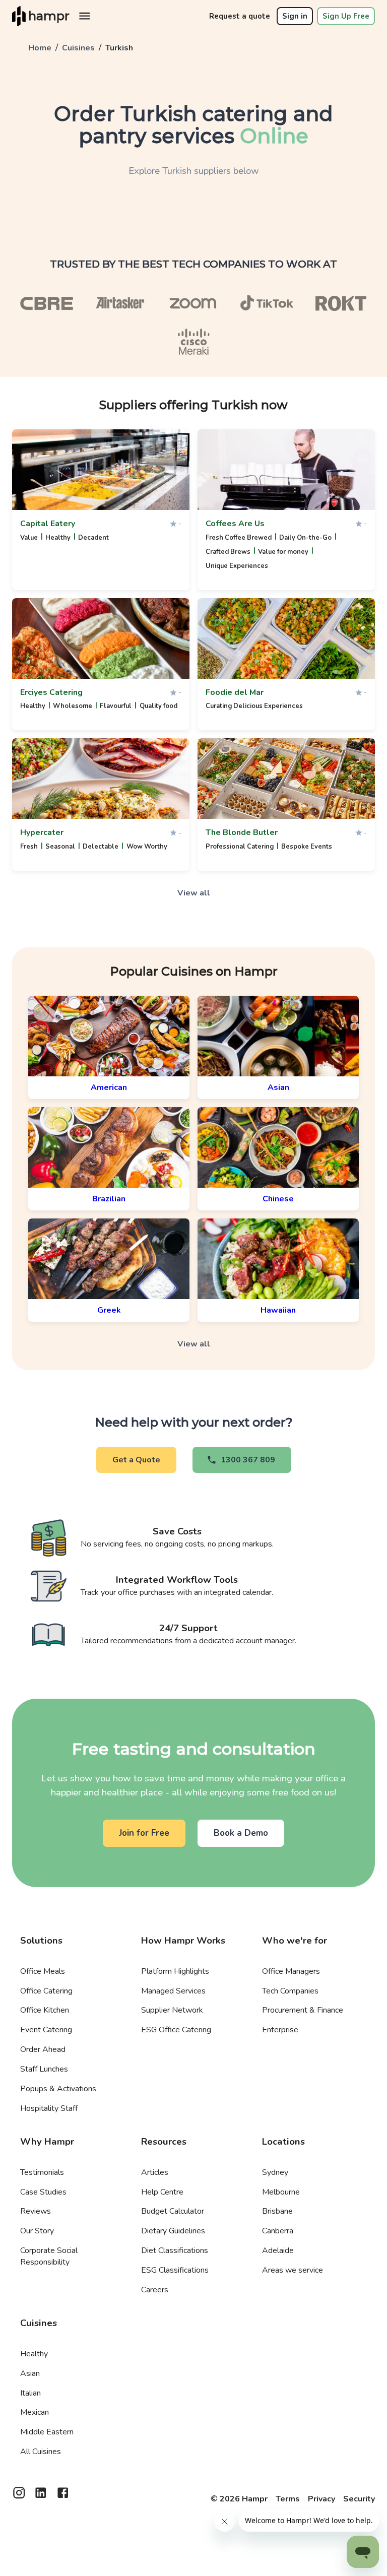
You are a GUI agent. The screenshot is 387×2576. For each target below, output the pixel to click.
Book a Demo (241, 1833)
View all (194, 893)
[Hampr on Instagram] (19, 2496)
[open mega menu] (84, 16)
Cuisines (78, 48)
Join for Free (144, 1833)
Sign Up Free (346, 16)
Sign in (295, 16)
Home (40, 48)
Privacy (321, 2499)
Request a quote (240, 16)
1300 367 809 (248, 1460)
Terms (288, 2499)
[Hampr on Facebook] (63, 2496)
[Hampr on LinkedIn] (41, 2496)
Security (359, 2499)
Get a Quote (136, 1460)
